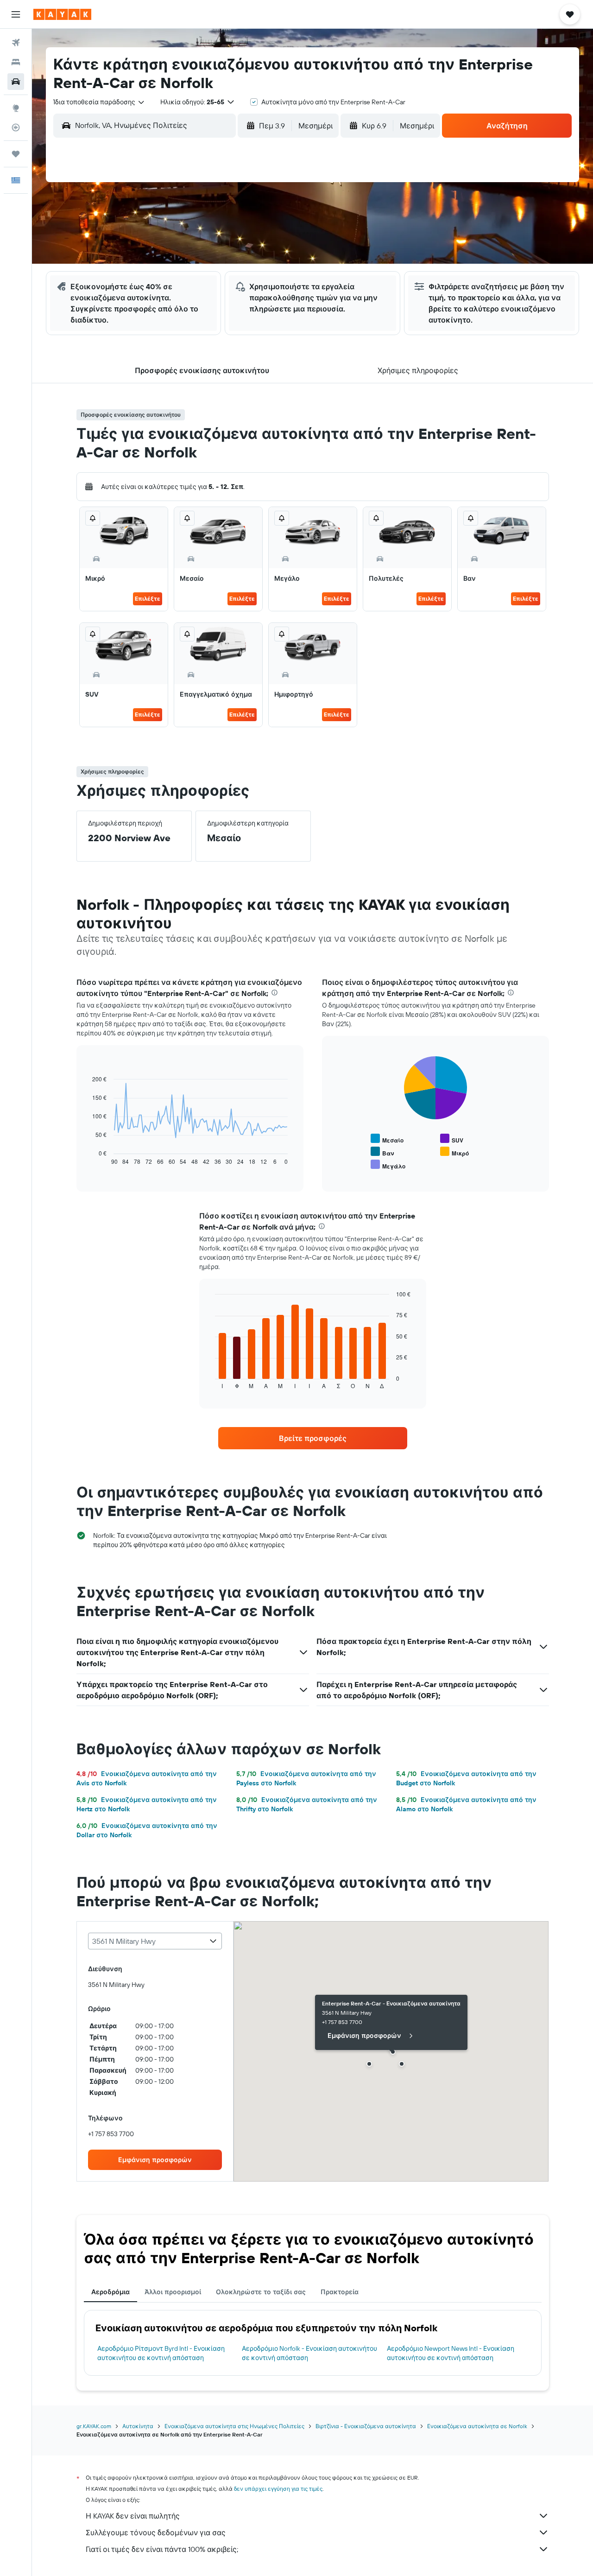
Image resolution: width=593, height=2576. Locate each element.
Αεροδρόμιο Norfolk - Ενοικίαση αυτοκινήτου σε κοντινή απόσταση (309, 2353)
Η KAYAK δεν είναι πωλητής (133, 2516)
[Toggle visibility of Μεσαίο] (387, 1139)
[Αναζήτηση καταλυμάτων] (16, 62)
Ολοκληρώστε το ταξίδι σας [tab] (261, 2292)
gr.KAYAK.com (94, 2426)
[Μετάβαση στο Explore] (16, 108)
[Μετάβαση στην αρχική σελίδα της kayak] (62, 14)
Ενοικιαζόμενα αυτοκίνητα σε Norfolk (477, 2426)
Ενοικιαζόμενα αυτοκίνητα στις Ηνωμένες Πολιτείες (234, 2426)
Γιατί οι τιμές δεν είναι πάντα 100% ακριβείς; (162, 2549)
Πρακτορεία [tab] (340, 2292)
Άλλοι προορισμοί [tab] (173, 2292)
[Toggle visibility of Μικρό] (454, 1152)
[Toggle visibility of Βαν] (382, 1152)
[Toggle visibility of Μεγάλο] (388, 1165)
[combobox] (99, 102)
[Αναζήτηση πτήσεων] (16, 43)
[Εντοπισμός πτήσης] (16, 127)
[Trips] (16, 154)
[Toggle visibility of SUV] (452, 1139)
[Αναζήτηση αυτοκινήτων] (16, 82)
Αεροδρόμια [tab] (110, 2292)
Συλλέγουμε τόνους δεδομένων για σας (156, 2532)
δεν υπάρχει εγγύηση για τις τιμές (278, 2489)
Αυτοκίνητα (138, 2426)
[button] (16, 14)
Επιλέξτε (148, 599)
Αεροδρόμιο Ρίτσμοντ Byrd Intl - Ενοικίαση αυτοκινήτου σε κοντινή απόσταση (161, 2353)
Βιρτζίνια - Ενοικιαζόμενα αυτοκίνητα (366, 2426)
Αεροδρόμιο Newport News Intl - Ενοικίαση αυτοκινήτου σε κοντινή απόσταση (451, 2353)
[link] (313, 1438)
